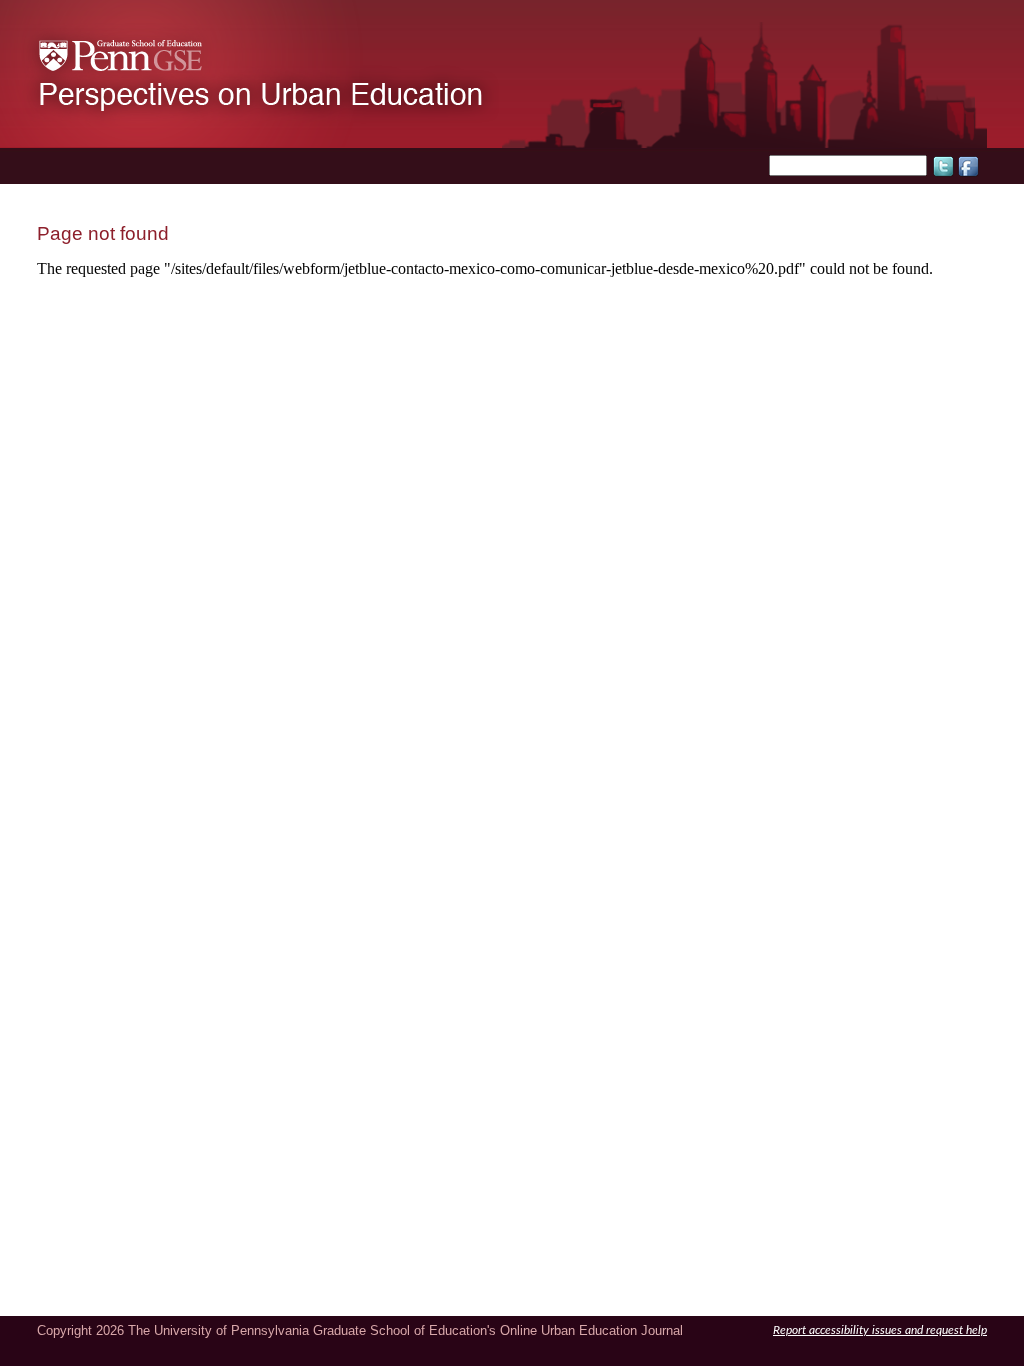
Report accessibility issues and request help (880, 1330)
